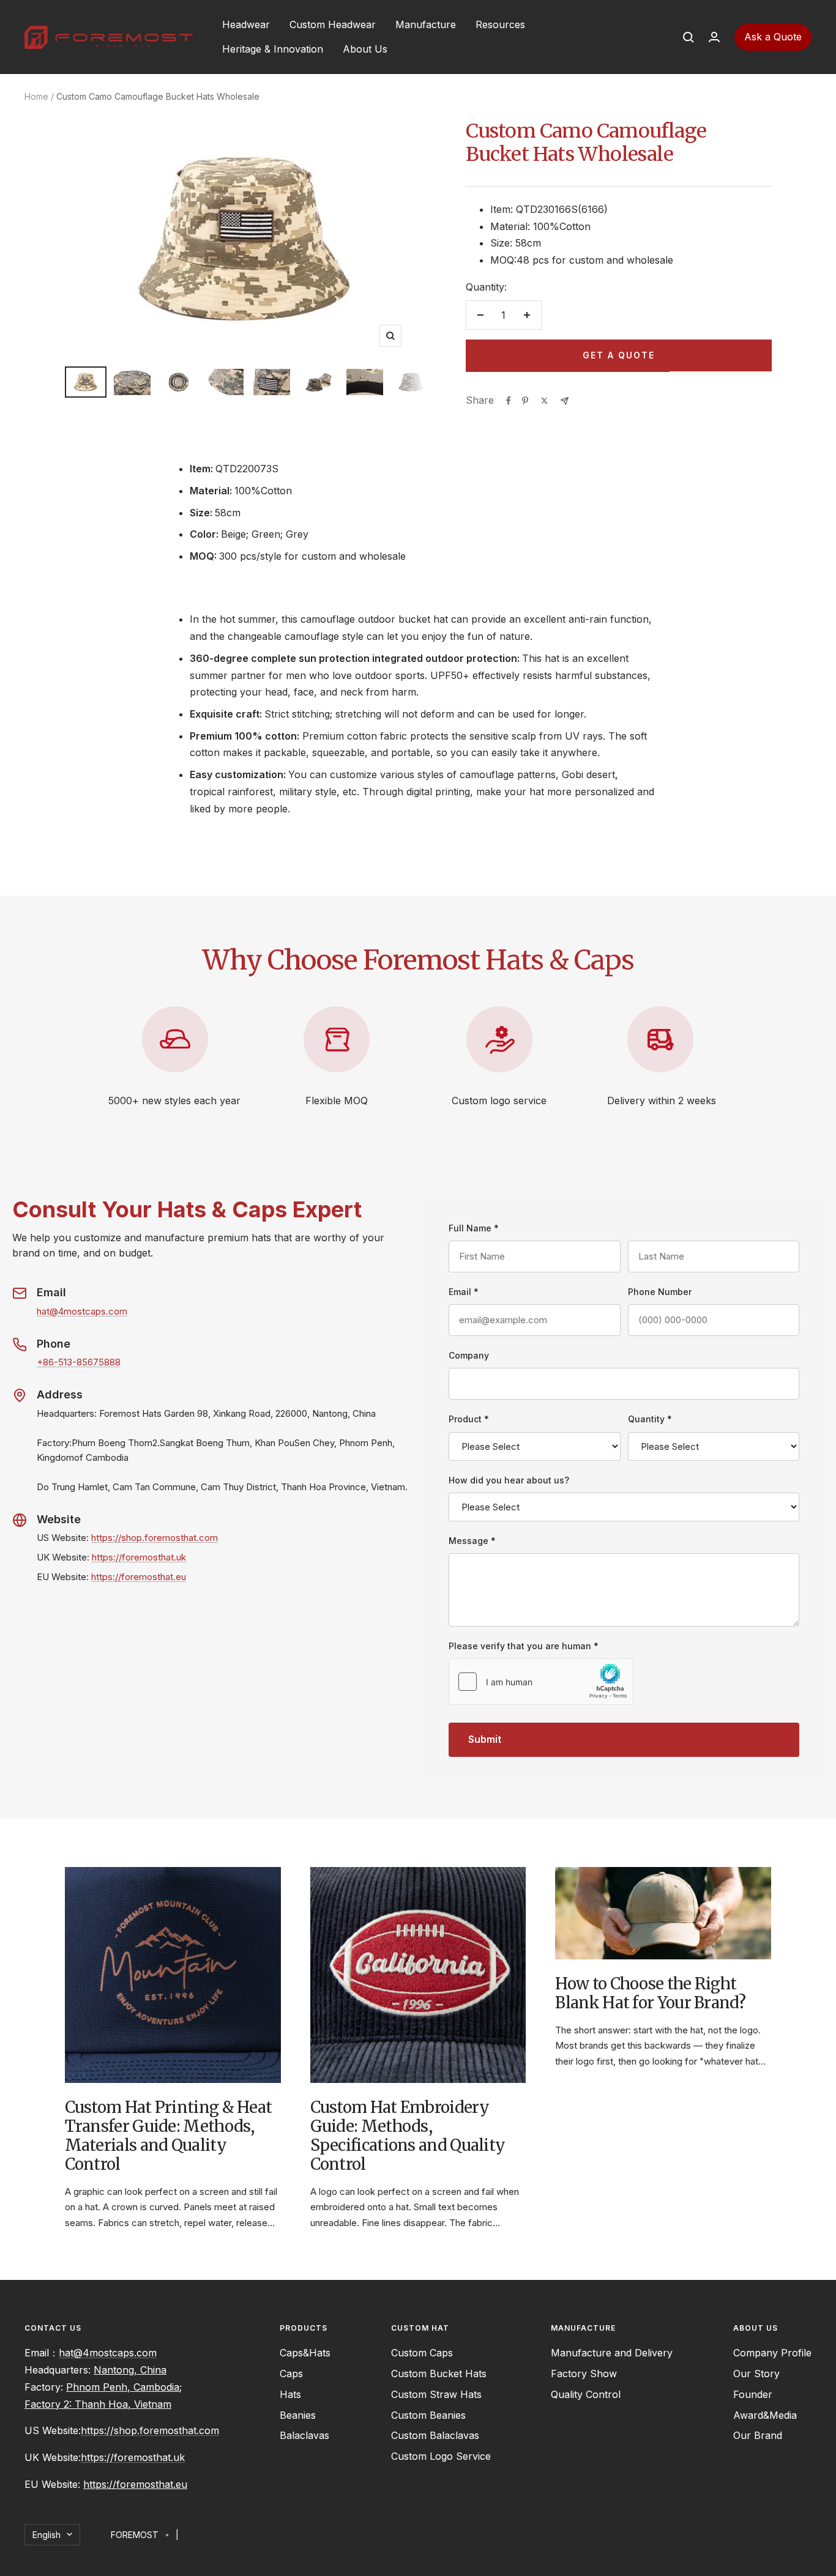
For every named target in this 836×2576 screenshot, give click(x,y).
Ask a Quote (773, 37)
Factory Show (584, 2374)
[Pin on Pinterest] (525, 401)
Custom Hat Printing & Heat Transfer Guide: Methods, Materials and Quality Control (169, 2136)
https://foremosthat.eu (139, 1577)
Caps (291, 2374)
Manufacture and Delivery (612, 2353)
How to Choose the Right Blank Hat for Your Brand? (650, 1993)
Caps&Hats (305, 2353)
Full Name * (474, 1228)
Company (469, 1355)
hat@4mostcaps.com (82, 1311)
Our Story (756, 2374)
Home (36, 96)
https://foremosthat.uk (139, 1557)
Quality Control (586, 2394)
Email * (464, 1292)
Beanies (298, 2415)
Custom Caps (422, 2353)
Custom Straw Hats (436, 2394)
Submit (485, 1739)
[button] (677, 37)
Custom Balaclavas (435, 2435)
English (47, 2535)
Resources (500, 24)
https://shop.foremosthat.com (155, 1538)
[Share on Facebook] (509, 401)
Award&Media (765, 2415)
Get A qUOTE (619, 355)
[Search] (689, 37)
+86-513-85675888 (79, 1362)
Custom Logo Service (441, 2456)
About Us (365, 49)
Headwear (246, 24)
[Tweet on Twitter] (544, 401)
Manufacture (426, 24)
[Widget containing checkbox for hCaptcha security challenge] (541, 1682)
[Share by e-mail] (565, 401)
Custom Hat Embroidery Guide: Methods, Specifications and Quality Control (408, 2136)
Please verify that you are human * (524, 1646)
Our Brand (758, 2435)
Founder (753, 2394)
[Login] (714, 37)
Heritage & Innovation (273, 49)
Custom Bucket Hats (439, 2374)
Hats (290, 2394)
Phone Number (660, 1292)
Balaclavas (304, 2435)
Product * (469, 1419)
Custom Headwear (333, 24)
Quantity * (650, 1419)
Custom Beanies (428, 2415)
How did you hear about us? (509, 1480)
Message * (472, 1541)
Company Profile (772, 2353)
